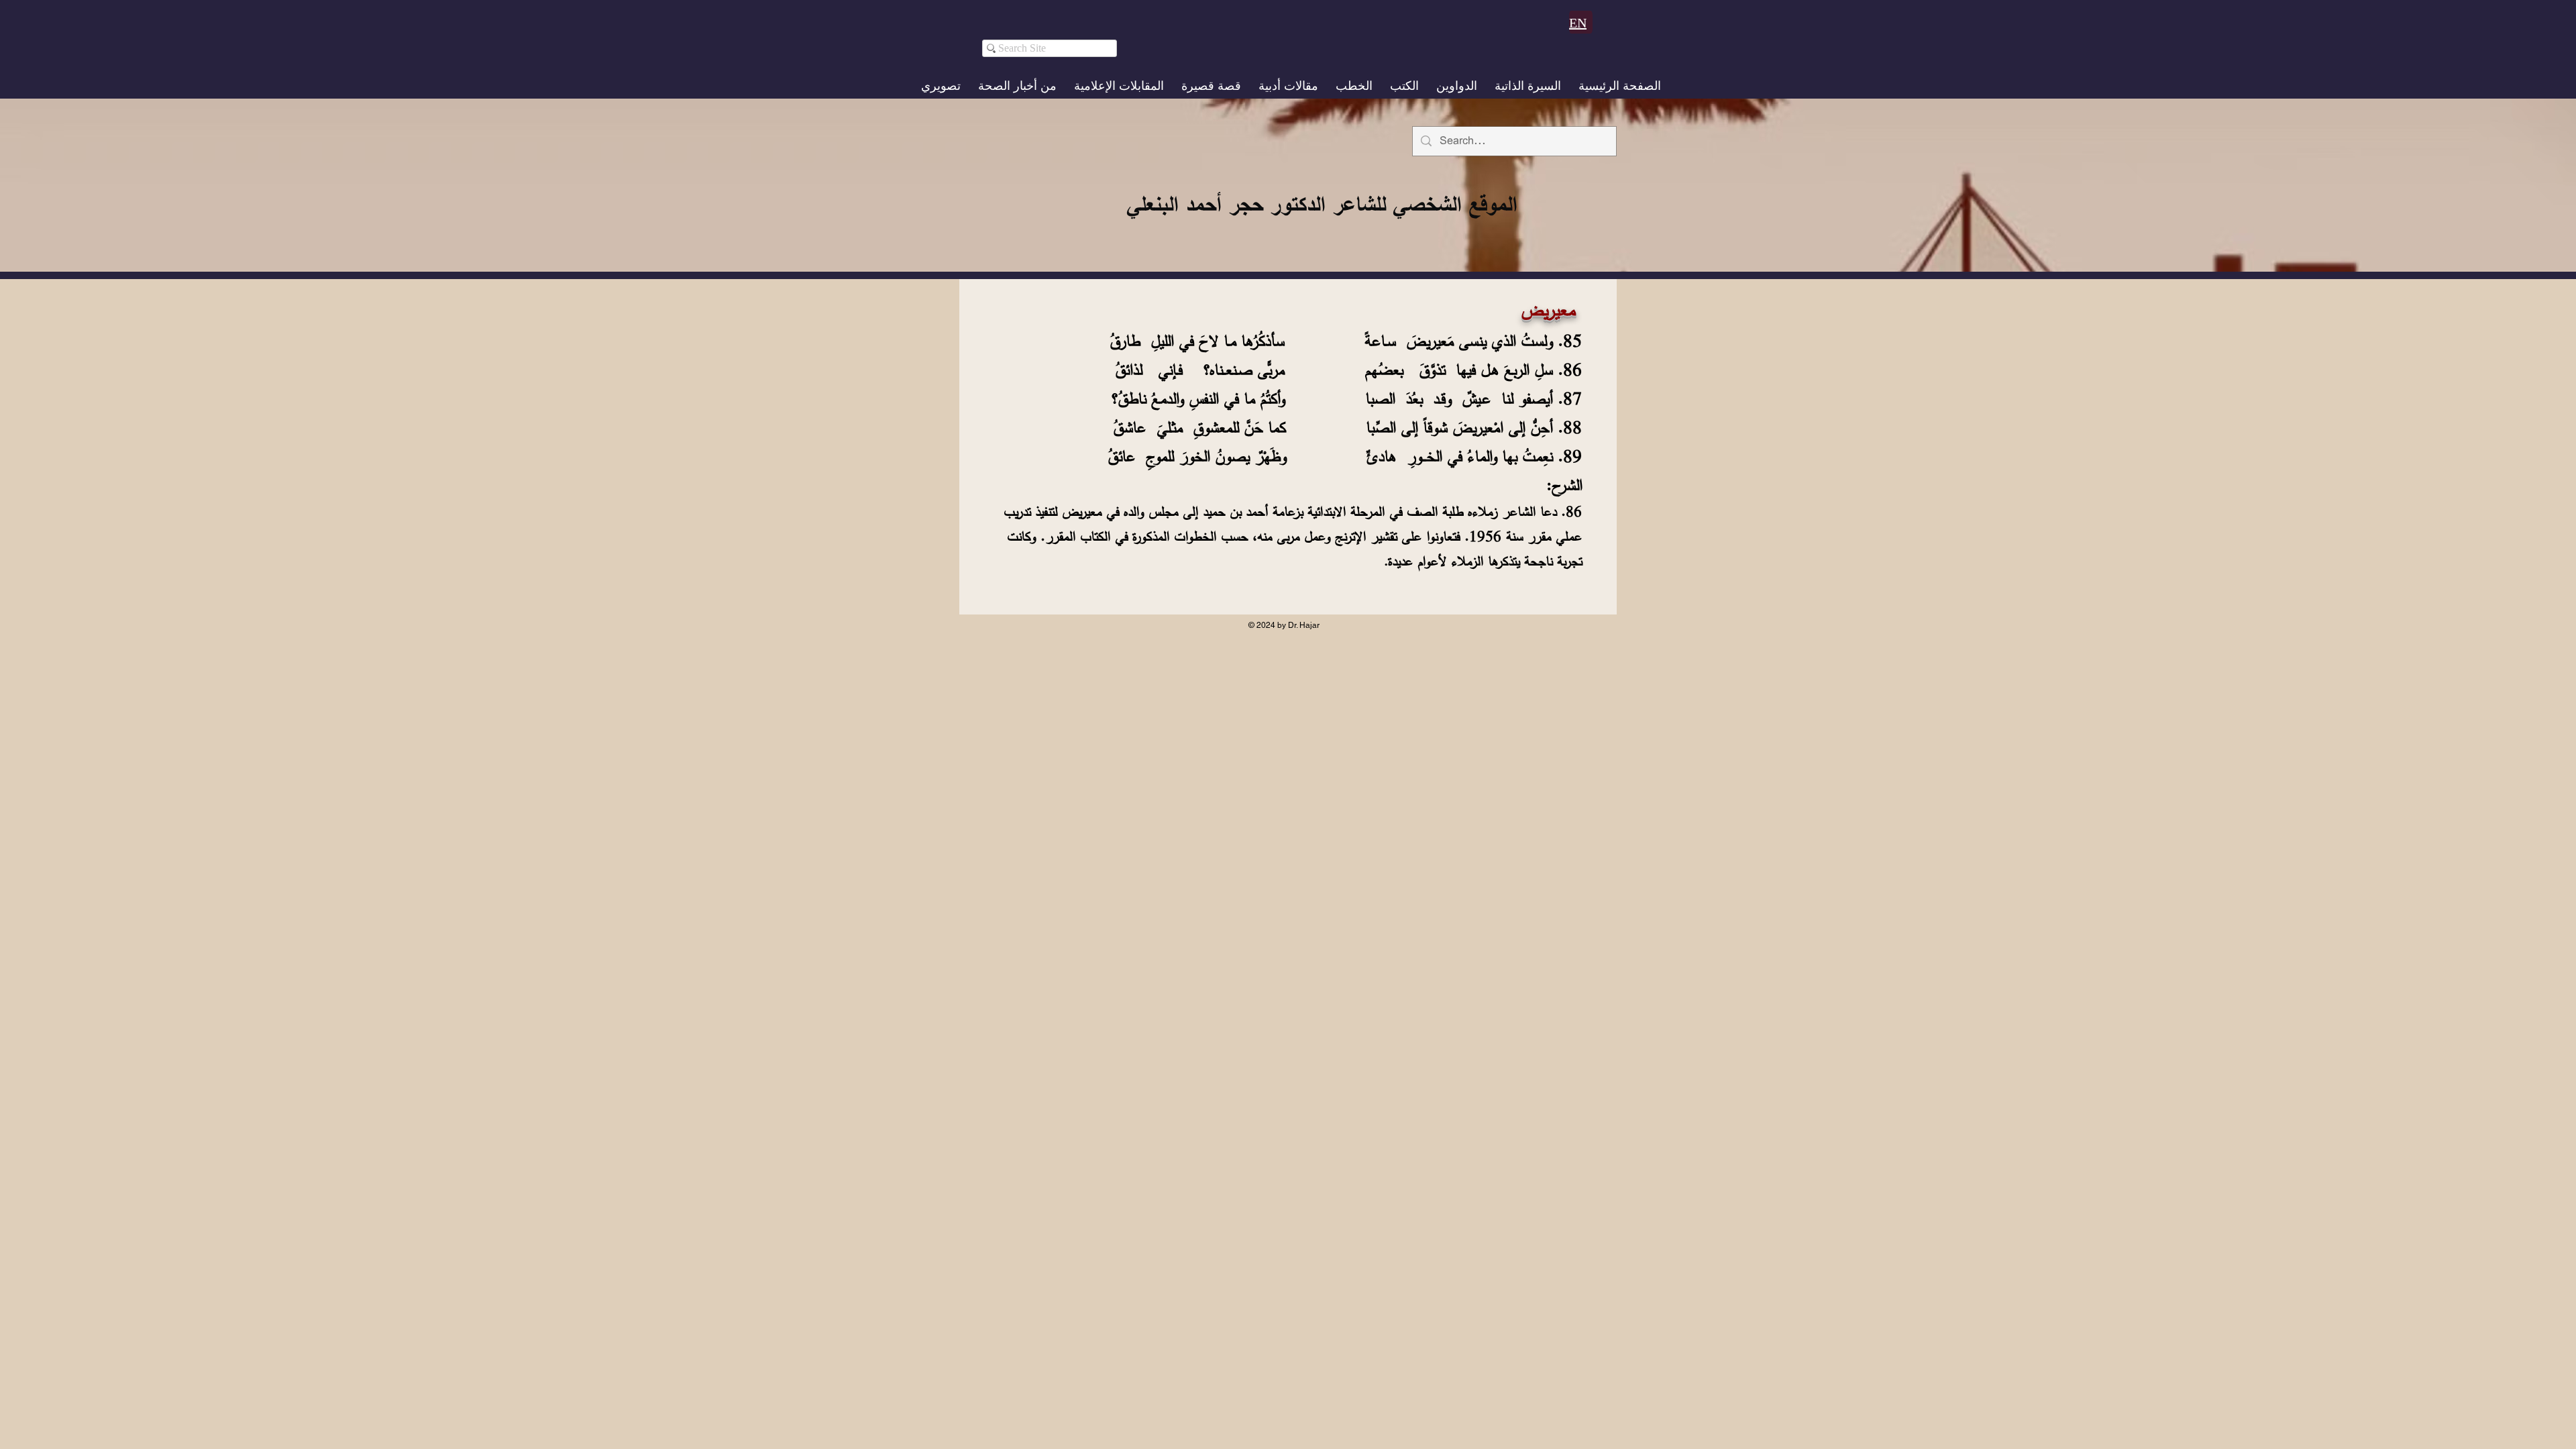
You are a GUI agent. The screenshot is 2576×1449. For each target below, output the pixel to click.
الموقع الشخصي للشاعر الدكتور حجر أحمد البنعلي (1322, 204)
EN (1578, 23)
